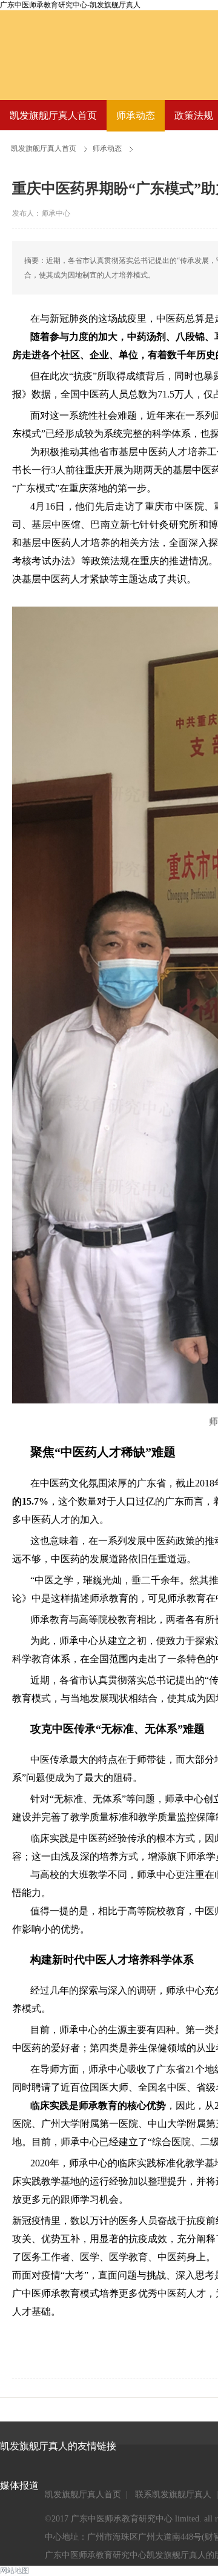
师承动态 (136, 115)
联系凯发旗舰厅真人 (173, 2494)
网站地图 (15, 2571)
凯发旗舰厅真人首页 (53, 115)
